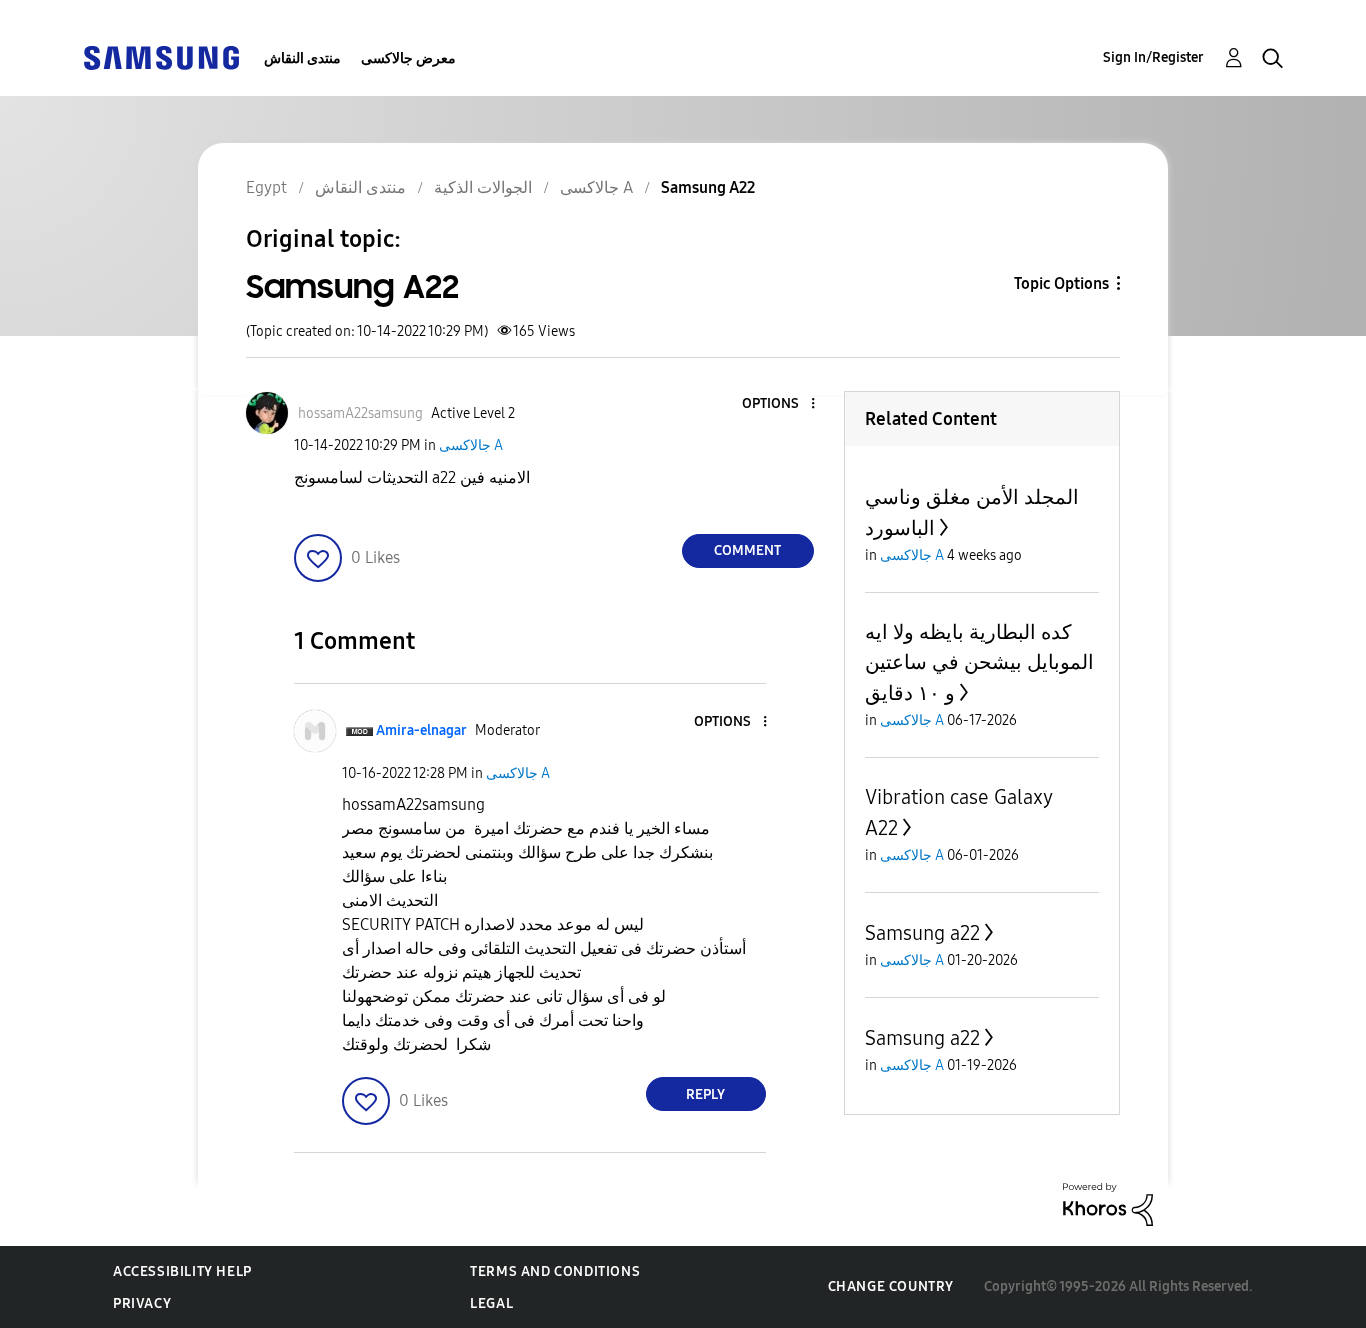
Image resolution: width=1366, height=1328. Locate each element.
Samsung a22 (922, 933)
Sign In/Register (1153, 57)
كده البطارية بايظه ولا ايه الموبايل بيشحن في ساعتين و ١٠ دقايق (979, 662)
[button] (779, 404)
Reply (705, 1094)
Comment (747, 550)
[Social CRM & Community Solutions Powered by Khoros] (1108, 1203)
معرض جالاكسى (408, 58)
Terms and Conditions (555, 1271)
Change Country (891, 1286)
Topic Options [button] (1061, 283)
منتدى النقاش (302, 58)
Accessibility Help (182, 1271)
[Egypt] (161, 56)
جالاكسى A (471, 445)
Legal (491, 1303)
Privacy (142, 1303)
